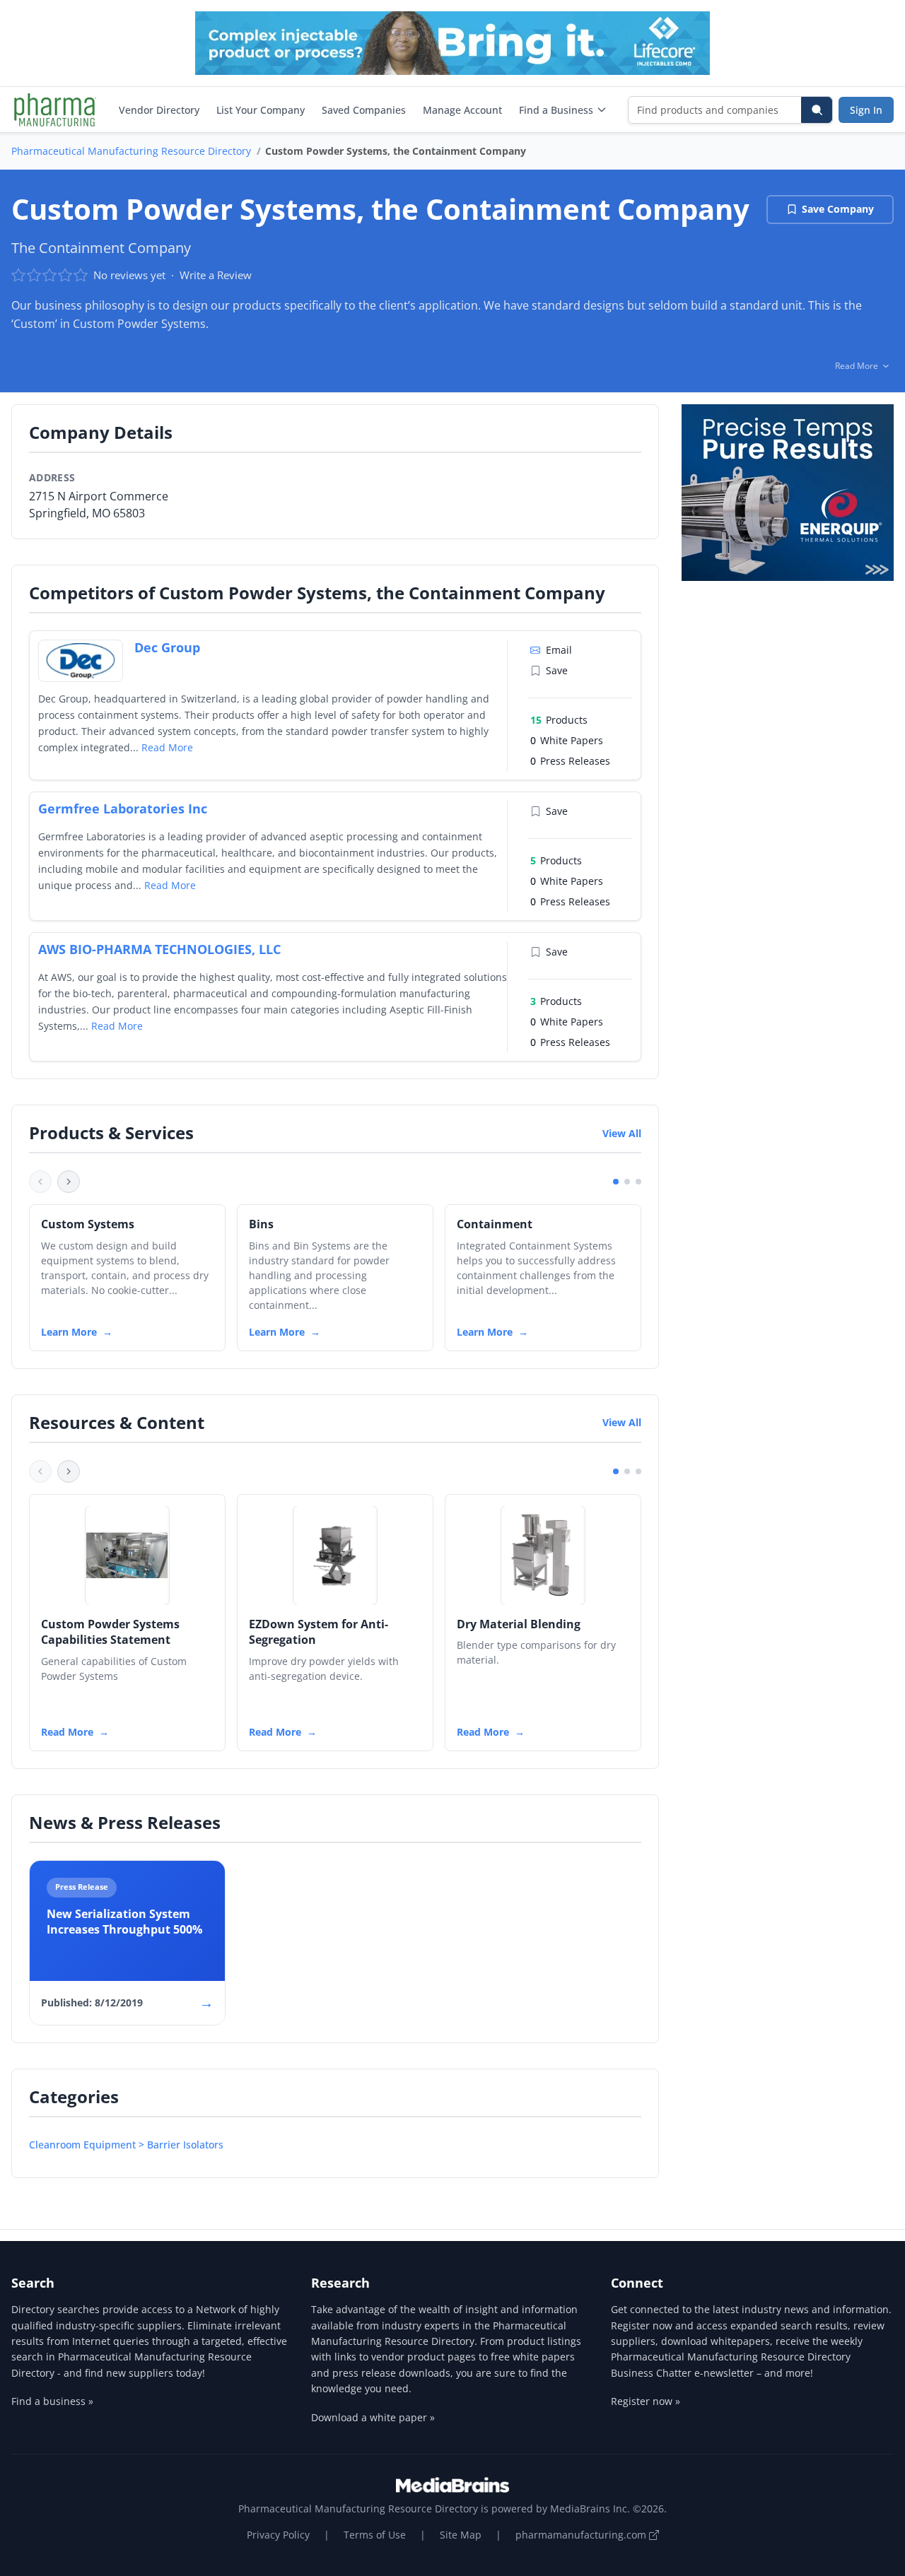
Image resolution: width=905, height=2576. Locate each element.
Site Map (461, 2535)
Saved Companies (364, 110)
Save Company (838, 209)
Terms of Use (375, 2535)
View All (622, 1133)
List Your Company (261, 110)
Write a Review (216, 275)
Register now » (646, 2401)
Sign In (866, 110)
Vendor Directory (159, 110)
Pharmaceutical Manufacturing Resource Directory (131, 151)
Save (557, 670)
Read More (167, 747)
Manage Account (462, 110)
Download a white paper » (373, 2417)
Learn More (69, 1332)
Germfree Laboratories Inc (123, 808)
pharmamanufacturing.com (582, 2535)
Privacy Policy (278, 2535)
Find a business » (52, 2401)
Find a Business (556, 110)
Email (559, 650)
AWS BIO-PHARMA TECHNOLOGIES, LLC (159, 949)
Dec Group (167, 647)
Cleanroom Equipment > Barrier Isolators (126, 2145)
